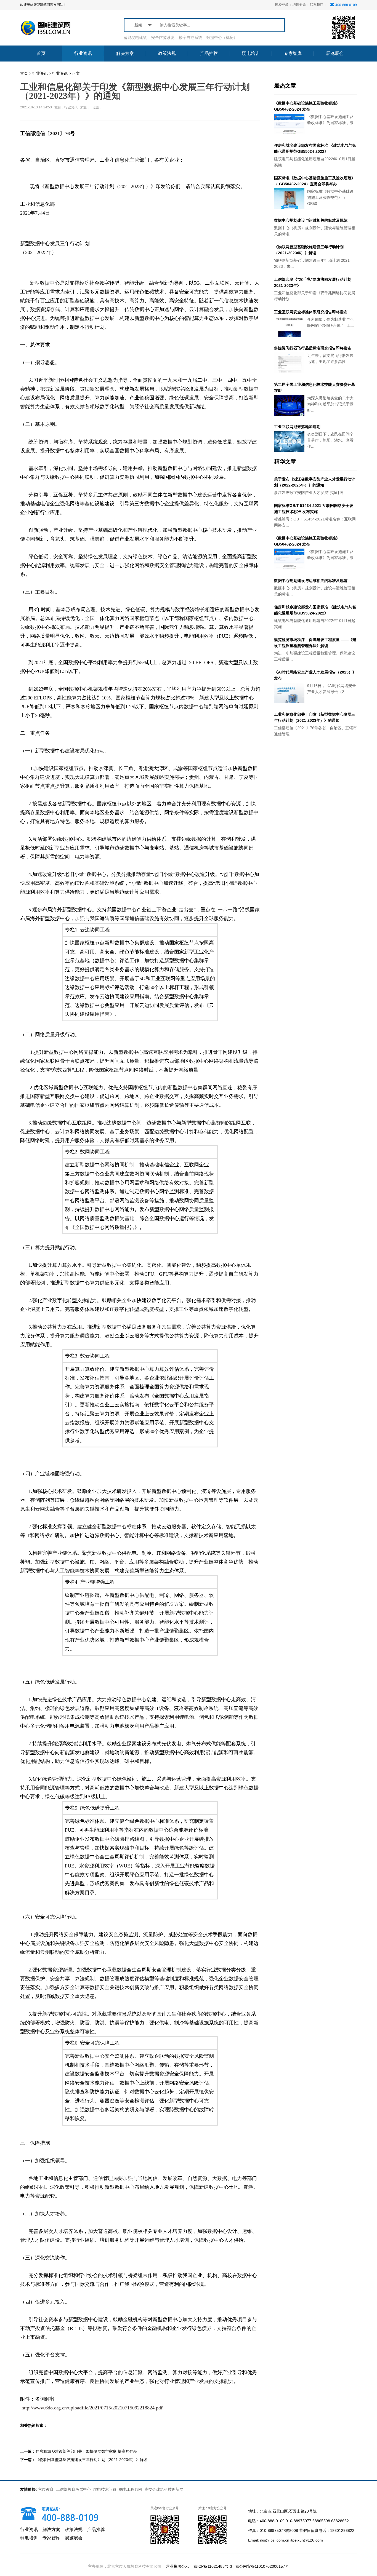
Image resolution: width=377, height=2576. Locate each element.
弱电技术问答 (105, 2489)
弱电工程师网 (131, 2489)
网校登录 (282, 5)
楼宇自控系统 (190, 38)
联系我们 (317, 5)
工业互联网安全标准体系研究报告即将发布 (311, 312)
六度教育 (46, 2489)
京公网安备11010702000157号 (262, 2566)
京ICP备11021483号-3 (213, 2566)
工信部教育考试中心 (74, 2489)
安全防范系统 (163, 38)
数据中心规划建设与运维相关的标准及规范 (311, 220)
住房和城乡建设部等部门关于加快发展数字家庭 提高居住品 (86, 2451)
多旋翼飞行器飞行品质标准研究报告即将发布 (313, 348)
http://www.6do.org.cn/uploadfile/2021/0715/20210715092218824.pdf (92, 2408)
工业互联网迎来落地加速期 (297, 427)
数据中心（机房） (222, 38)
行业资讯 (40, 73)
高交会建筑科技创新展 (164, 2489)
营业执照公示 (177, 2566)
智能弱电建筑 (135, 38)
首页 (24, 73)
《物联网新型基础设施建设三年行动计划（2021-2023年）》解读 (91, 2460)
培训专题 (299, 5)
